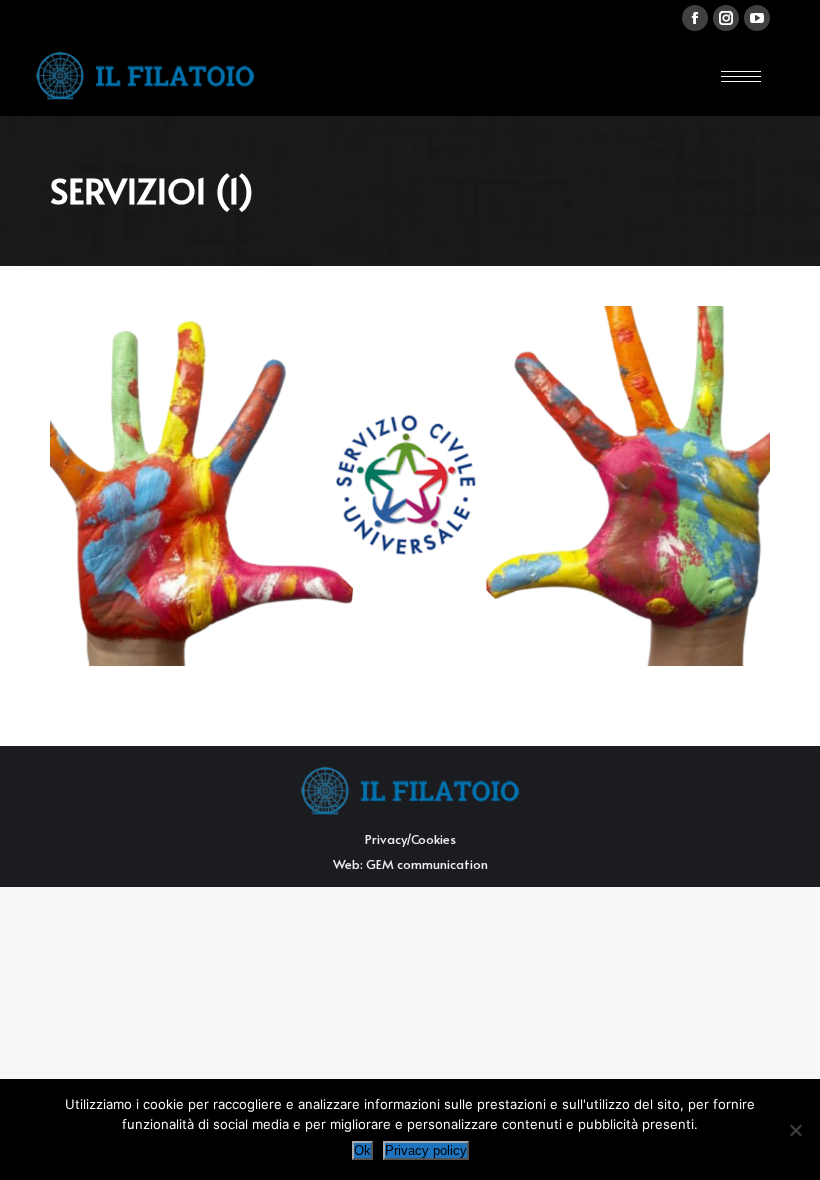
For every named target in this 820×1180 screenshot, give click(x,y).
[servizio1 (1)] (410, 486)
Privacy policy (426, 1150)
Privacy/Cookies (410, 839)
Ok (362, 1150)
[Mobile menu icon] (741, 76)
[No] (795, 1130)
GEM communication (427, 864)
